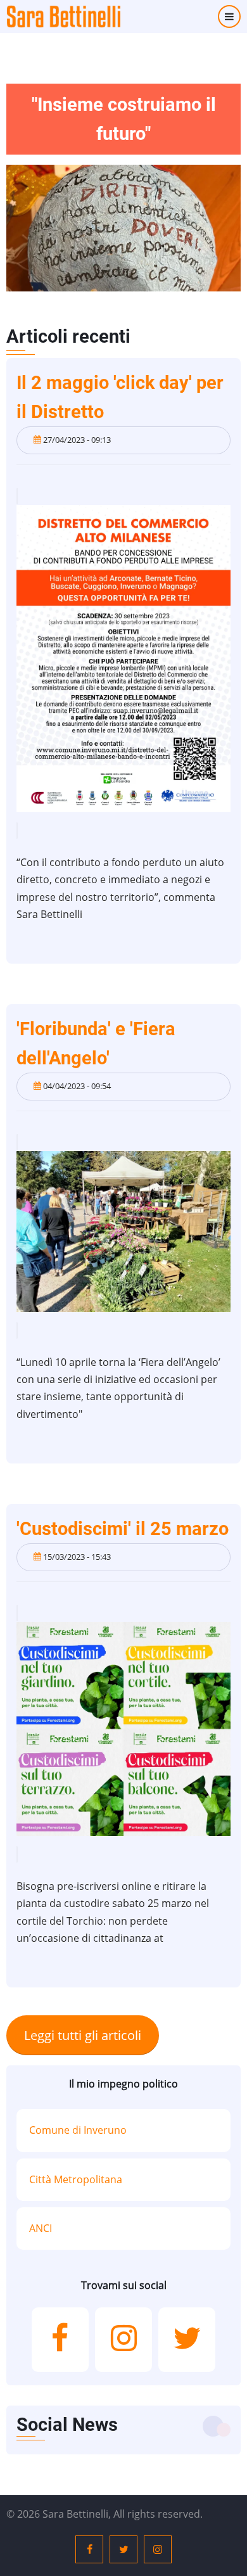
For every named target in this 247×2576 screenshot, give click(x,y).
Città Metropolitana (76, 2179)
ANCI (41, 2228)
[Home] (63, 16)
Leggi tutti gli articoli (83, 2035)
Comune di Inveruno (78, 2130)
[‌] (60, 2340)
